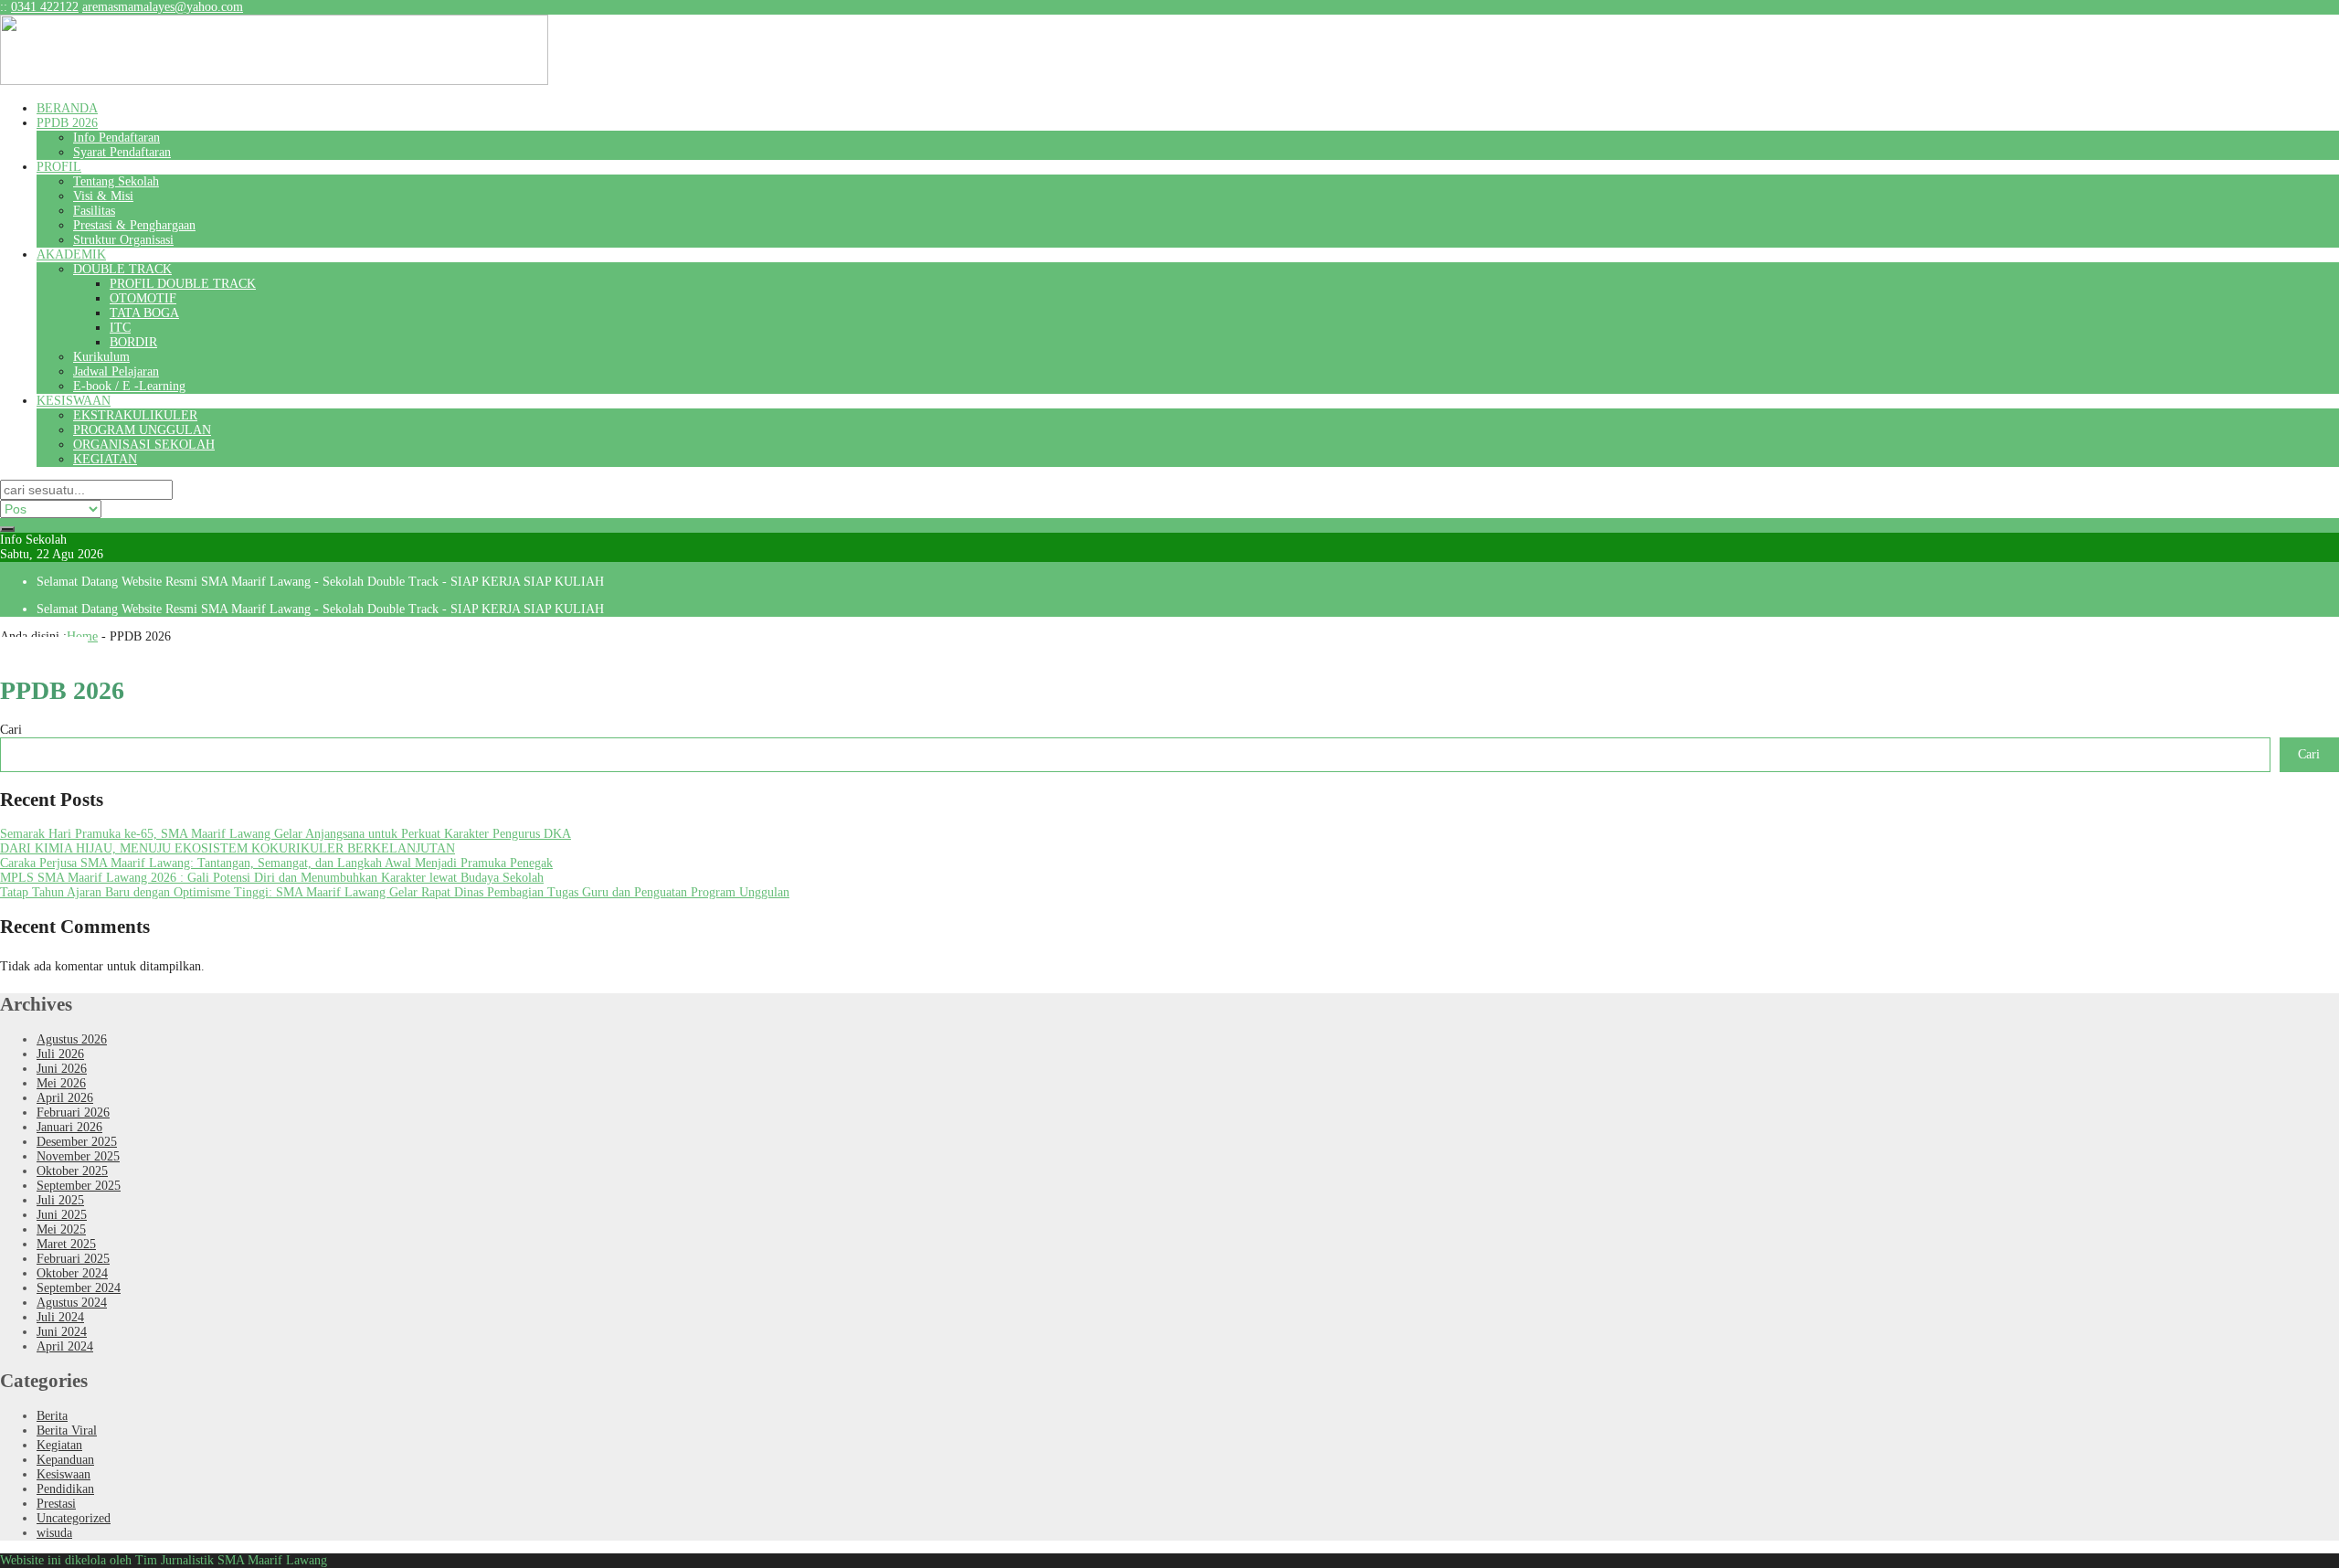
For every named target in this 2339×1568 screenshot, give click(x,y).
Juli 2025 (60, 1200)
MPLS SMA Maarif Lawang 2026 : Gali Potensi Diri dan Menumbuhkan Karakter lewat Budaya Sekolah (272, 878)
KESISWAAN (74, 401)
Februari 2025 (73, 1259)
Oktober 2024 (72, 1273)
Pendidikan (65, 1489)
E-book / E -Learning (129, 386)
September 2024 (79, 1288)
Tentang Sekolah (116, 181)
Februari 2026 (73, 1112)
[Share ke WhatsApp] (51, 651)
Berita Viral (67, 1430)
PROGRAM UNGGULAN (142, 430)
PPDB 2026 (67, 123)
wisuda (54, 1533)
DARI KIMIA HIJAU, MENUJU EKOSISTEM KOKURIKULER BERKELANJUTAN (228, 848)
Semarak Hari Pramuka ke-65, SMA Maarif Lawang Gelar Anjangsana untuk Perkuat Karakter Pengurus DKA (286, 834)
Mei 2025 (61, 1229)
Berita (52, 1416)
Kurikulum (101, 357)
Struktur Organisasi (123, 240)
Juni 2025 (62, 1215)
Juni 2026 (62, 1069)
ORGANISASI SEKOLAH (144, 445)
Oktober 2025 (72, 1171)
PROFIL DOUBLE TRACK (183, 284)
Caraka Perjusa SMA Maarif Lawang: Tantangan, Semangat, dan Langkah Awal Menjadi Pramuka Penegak (276, 863)
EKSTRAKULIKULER (135, 415)
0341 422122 (45, 7)
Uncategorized (74, 1518)
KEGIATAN (105, 459)
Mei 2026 (61, 1083)
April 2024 (65, 1346)
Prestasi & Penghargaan (134, 225)
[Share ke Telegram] (80, 651)
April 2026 (65, 1098)
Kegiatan (59, 1445)
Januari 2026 (69, 1127)
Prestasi (56, 1504)
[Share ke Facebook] (22, 651)
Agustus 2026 (72, 1039)
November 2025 (78, 1156)
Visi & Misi (103, 196)
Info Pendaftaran (116, 138)
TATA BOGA (144, 313)
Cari (11, 730)
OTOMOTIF (143, 298)
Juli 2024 (60, 1317)
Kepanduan (65, 1460)
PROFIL (59, 167)
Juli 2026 (60, 1054)
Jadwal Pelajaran (116, 371)
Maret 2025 (66, 1244)
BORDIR (133, 342)
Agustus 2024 (72, 1303)
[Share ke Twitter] (37, 651)
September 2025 (79, 1186)
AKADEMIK (71, 254)
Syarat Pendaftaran (122, 152)
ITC (120, 328)
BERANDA (67, 108)
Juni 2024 (62, 1332)
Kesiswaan (64, 1474)
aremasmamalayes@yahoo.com (163, 7)
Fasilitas (94, 211)
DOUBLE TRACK (122, 269)
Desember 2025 (77, 1142)
